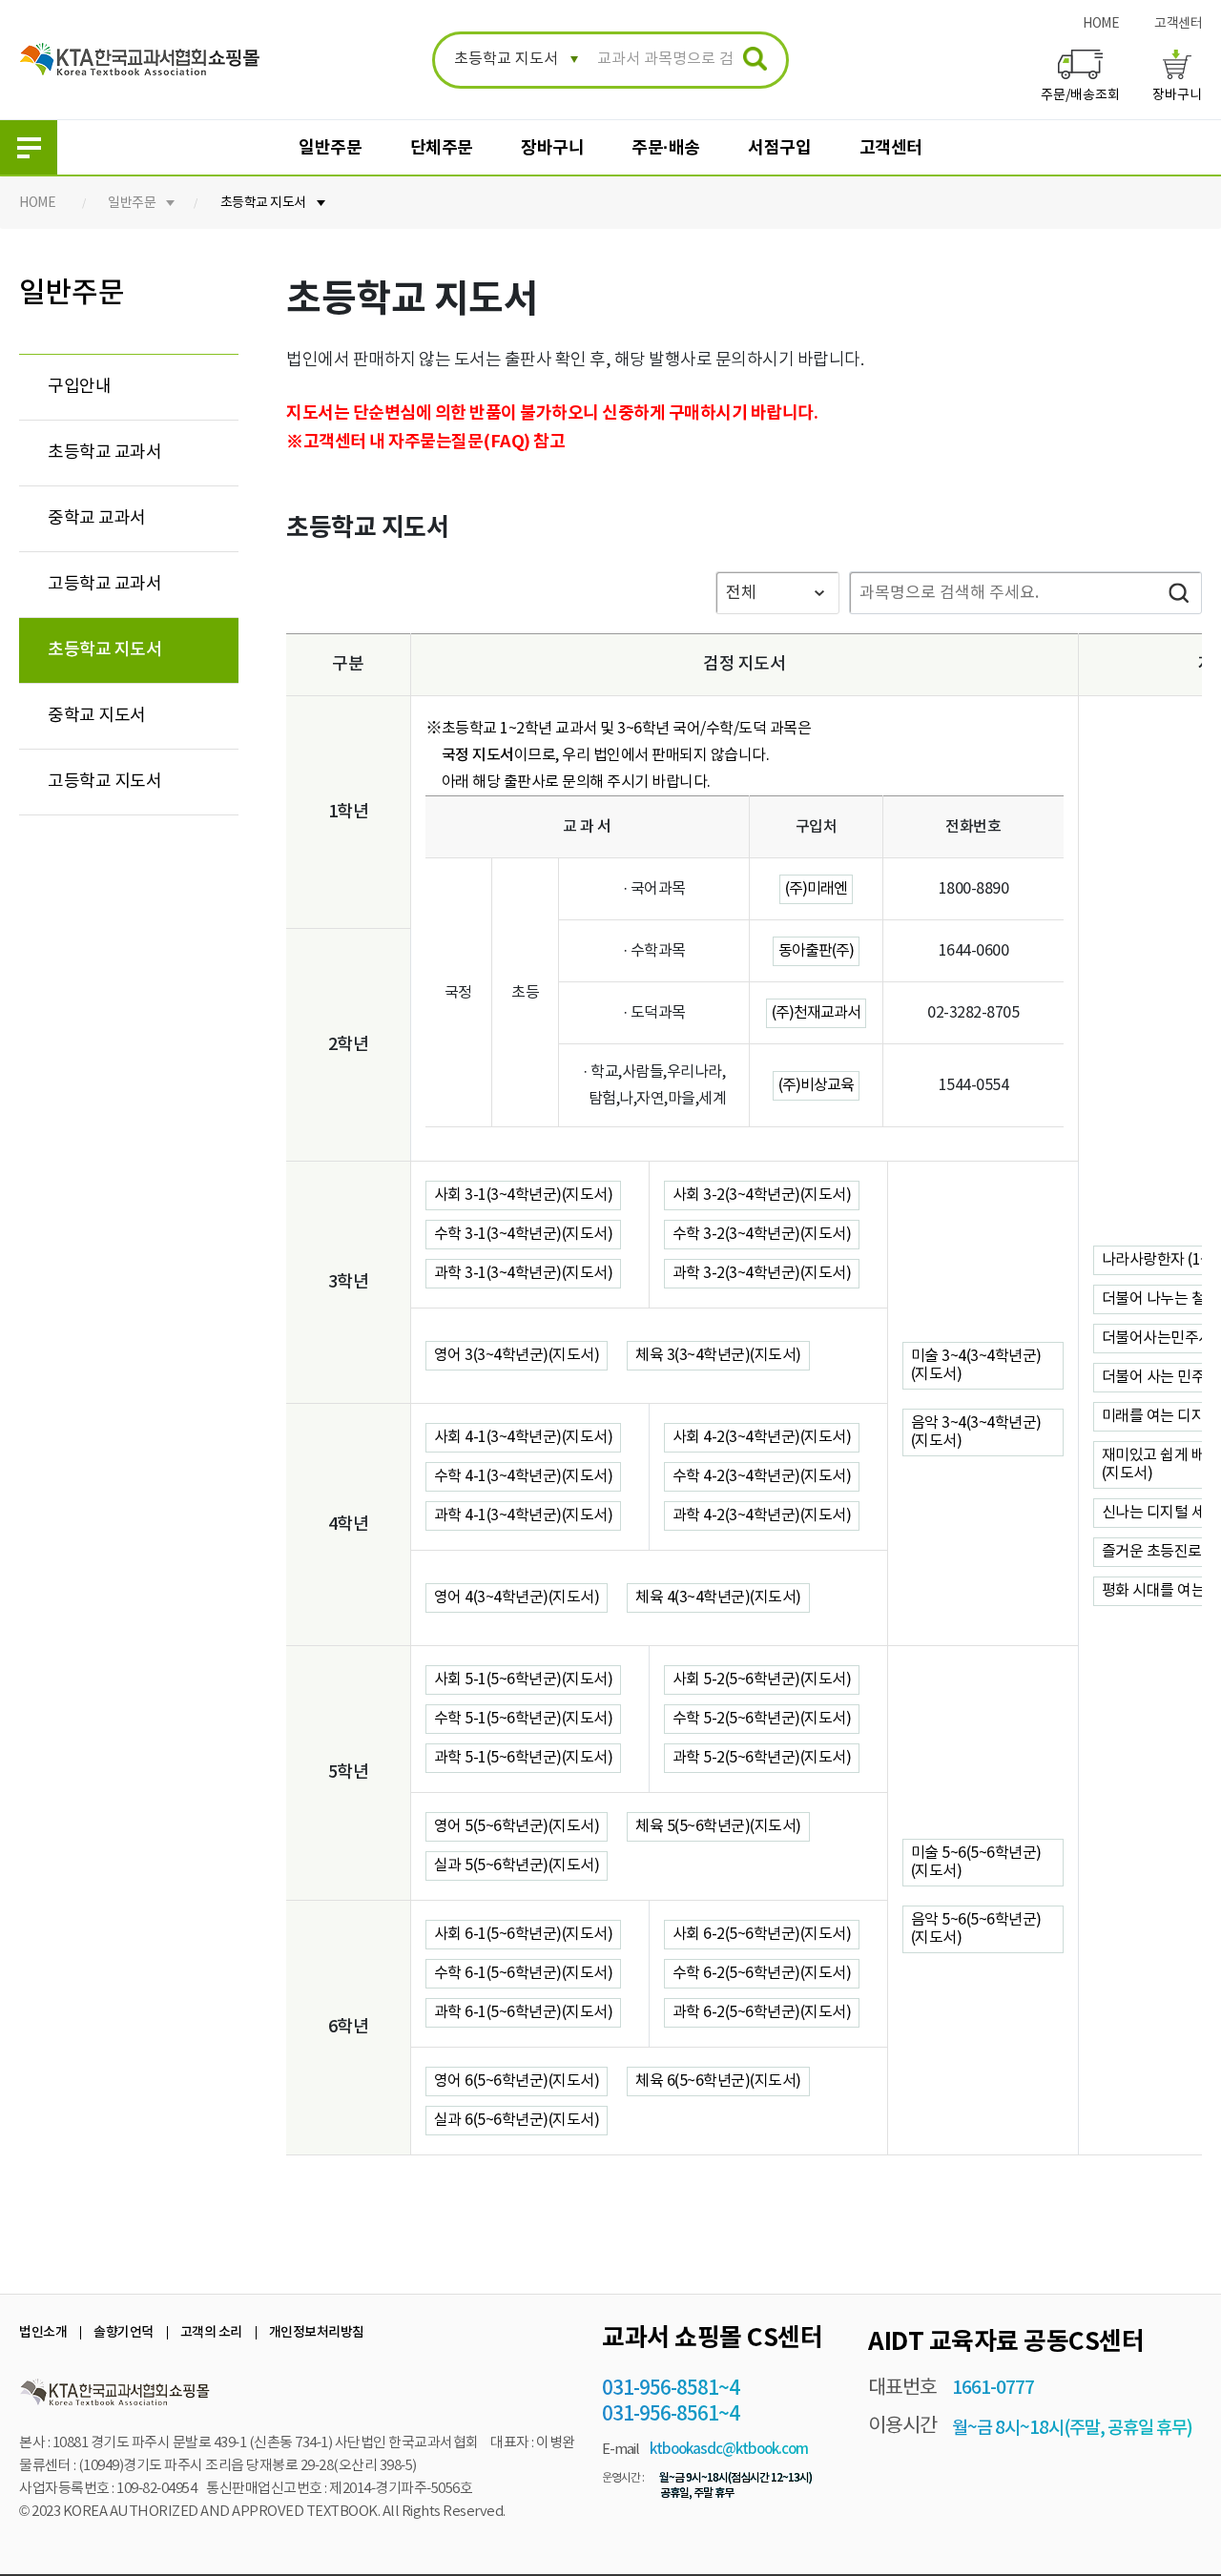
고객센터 (1178, 24)
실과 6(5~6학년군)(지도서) (517, 2120)
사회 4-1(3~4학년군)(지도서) (524, 1437)
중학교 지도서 (97, 716)
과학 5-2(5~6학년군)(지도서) (762, 1758)
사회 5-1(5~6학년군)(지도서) (524, 1680)
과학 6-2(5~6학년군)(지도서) (762, 2012)
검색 (1178, 593)
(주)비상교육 (816, 1085)
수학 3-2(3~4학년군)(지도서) (762, 1234)
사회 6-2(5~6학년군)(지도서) (762, 1934)
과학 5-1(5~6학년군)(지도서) (524, 1758)
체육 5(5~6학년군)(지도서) (718, 1826)
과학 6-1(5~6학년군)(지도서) (524, 2012)
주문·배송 (666, 148)
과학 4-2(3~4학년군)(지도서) (762, 1515)
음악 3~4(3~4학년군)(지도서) (976, 1432)
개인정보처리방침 (317, 2332)
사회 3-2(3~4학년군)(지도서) (762, 1195)
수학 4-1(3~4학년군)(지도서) (524, 1476)
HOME (1101, 24)
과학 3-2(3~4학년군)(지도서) (762, 1273)
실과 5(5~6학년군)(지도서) (517, 1865)
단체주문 (442, 148)
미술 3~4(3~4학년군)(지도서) (976, 1365)
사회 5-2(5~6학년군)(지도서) (762, 1680)
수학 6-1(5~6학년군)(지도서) (524, 1973)
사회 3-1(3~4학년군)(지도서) (524, 1195)
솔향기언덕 (124, 2332)
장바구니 (552, 148)
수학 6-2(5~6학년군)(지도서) (762, 1973)
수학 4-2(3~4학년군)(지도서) (762, 1476)
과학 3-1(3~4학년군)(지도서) (524, 1273)
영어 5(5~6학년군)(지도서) (517, 1826)
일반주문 (330, 148)
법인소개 (43, 2332)
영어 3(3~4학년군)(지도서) (517, 1355)
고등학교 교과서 (104, 584)
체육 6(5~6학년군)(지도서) (718, 2081)
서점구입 (779, 148)
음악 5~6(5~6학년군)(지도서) (976, 1929)
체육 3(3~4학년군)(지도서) (718, 1355)
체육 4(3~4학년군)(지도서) (718, 1597)
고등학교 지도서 (104, 782)
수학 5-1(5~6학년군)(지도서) (524, 1719)
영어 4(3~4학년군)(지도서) (517, 1597)
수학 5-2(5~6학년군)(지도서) (762, 1719)
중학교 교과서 (97, 518)
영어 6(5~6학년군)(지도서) (517, 2081)
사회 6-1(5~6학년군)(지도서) (524, 1934)
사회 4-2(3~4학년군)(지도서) (762, 1437)
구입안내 (79, 387)
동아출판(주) (816, 951)
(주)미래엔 (816, 889)
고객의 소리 (211, 2332)
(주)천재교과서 (816, 1013)
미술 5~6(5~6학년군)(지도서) (976, 1862)
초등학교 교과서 (104, 453)
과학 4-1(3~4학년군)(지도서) (524, 1515)
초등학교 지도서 (263, 203)
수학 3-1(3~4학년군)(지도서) (524, 1234)
